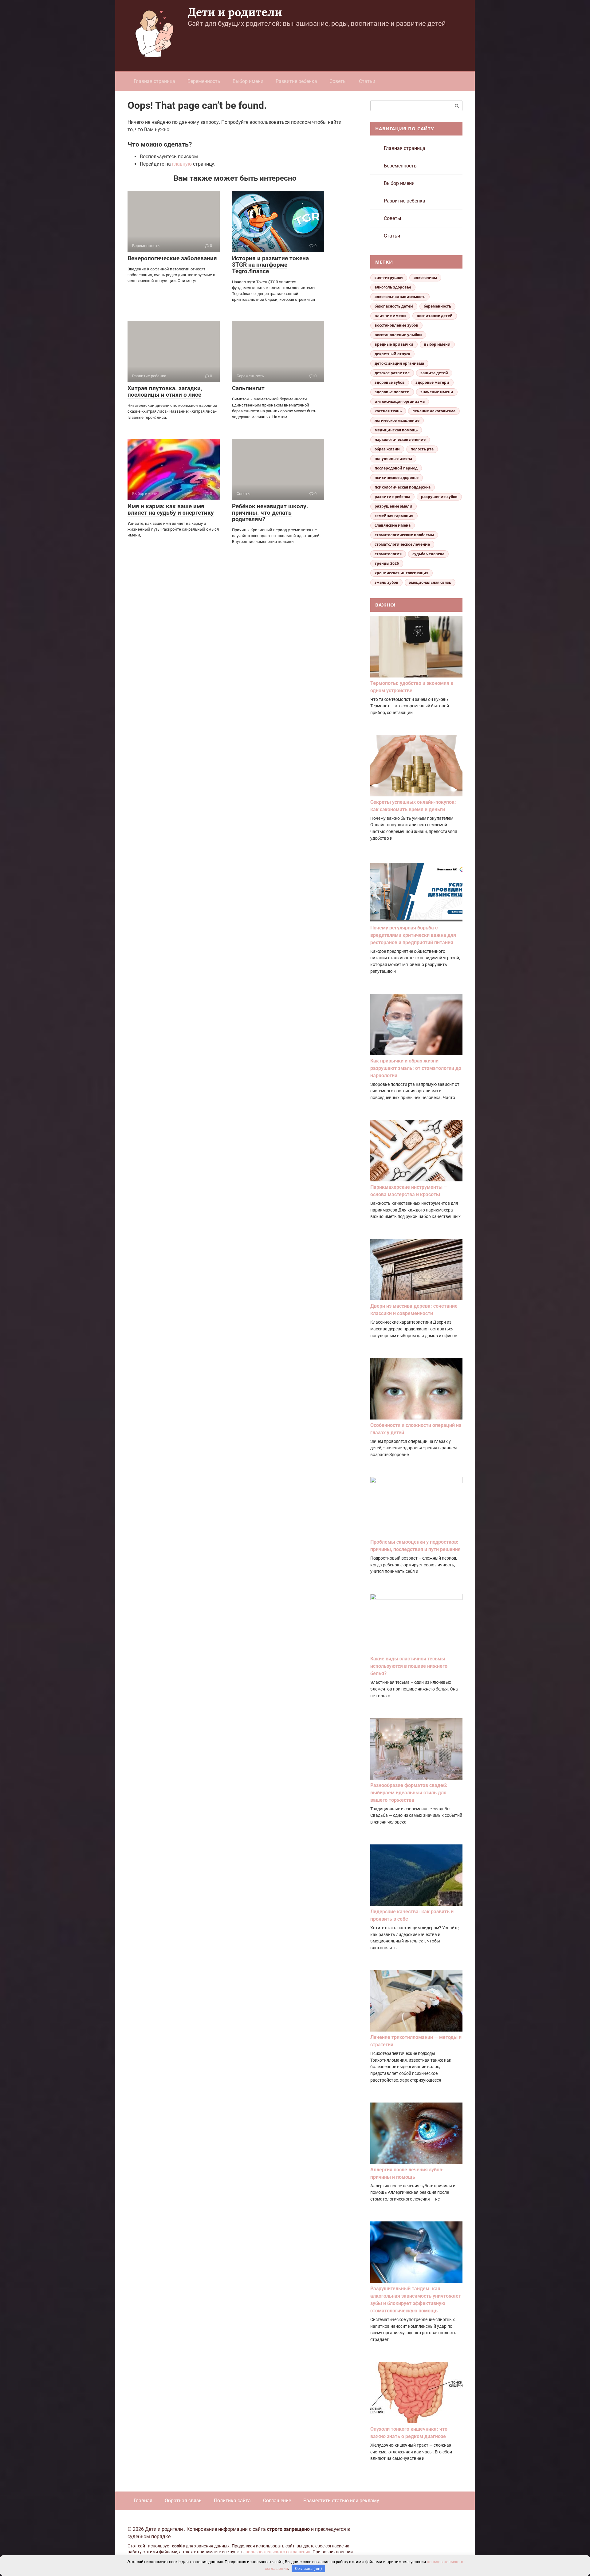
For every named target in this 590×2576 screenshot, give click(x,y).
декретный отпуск (392, 354)
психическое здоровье (397, 478)
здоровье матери (432, 382)
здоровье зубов (390, 382)
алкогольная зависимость (400, 297)
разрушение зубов (439, 497)
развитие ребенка (392, 497)
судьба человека (428, 554)
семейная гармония (394, 516)
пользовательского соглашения (278, 2552)
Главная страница (154, 81)
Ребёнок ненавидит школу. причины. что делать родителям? (270, 513)
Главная (143, 2501)
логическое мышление (397, 420)
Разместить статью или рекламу (341, 2501)
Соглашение (277, 2501)
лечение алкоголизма (434, 411)
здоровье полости (392, 392)
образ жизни (387, 449)
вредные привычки (394, 344)
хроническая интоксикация (401, 573)
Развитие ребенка (296, 81)
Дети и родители (235, 12)
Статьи (367, 81)
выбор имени (437, 344)
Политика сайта (232, 2501)
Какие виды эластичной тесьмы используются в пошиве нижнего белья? (409, 1666)
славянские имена (393, 525)
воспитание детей (435, 316)
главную (182, 164)
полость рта (422, 449)
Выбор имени (248, 81)
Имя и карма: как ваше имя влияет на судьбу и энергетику (171, 509)
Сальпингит (248, 388)
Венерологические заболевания (172, 258)
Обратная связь (183, 2501)
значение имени (437, 392)
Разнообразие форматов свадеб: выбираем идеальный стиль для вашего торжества (409, 1793)
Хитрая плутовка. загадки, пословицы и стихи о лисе (165, 391)
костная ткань (388, 411)
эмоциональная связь (430, 582)
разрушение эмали (393, 506)
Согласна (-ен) (309, 2568)
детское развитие (392, 373)
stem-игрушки (389, 278)
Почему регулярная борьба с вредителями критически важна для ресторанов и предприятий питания (413, 935)
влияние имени (390, 316)
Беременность (204, 81)
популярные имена (393, 459)
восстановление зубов (396, 325)
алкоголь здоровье (393, 287)
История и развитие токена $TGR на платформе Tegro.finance (270, 265)
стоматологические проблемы (404, 535)
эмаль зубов (386, 582)
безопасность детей (394, 306)
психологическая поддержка (403, 487)
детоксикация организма (399, 363)
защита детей (434, 373)
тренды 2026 (387, 563)
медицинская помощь (396, 430)
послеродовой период (396, 468)
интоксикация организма (400, 401)
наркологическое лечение (400, 440)
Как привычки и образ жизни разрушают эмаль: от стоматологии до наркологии (416, 1068)
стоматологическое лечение (402, 544)
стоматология (388, 554)
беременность (437, 306)
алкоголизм (425, 278)
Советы (338, 81)
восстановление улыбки (398, 335)
